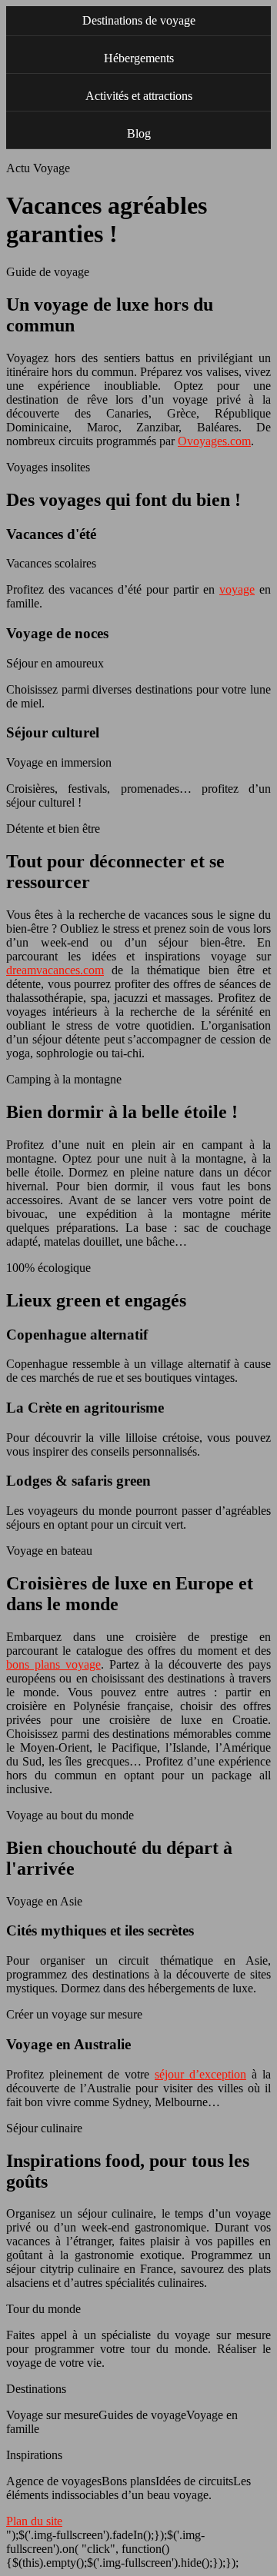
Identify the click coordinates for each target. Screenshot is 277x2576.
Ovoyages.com (214, 441)
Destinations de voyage (139, 20)
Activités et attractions (139, 96)
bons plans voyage (53, 1664)
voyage (237, 589)
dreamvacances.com (55, 970)
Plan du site (34, 2521)
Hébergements (139, 58)
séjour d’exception (200, 2074)
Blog (139, 133)
